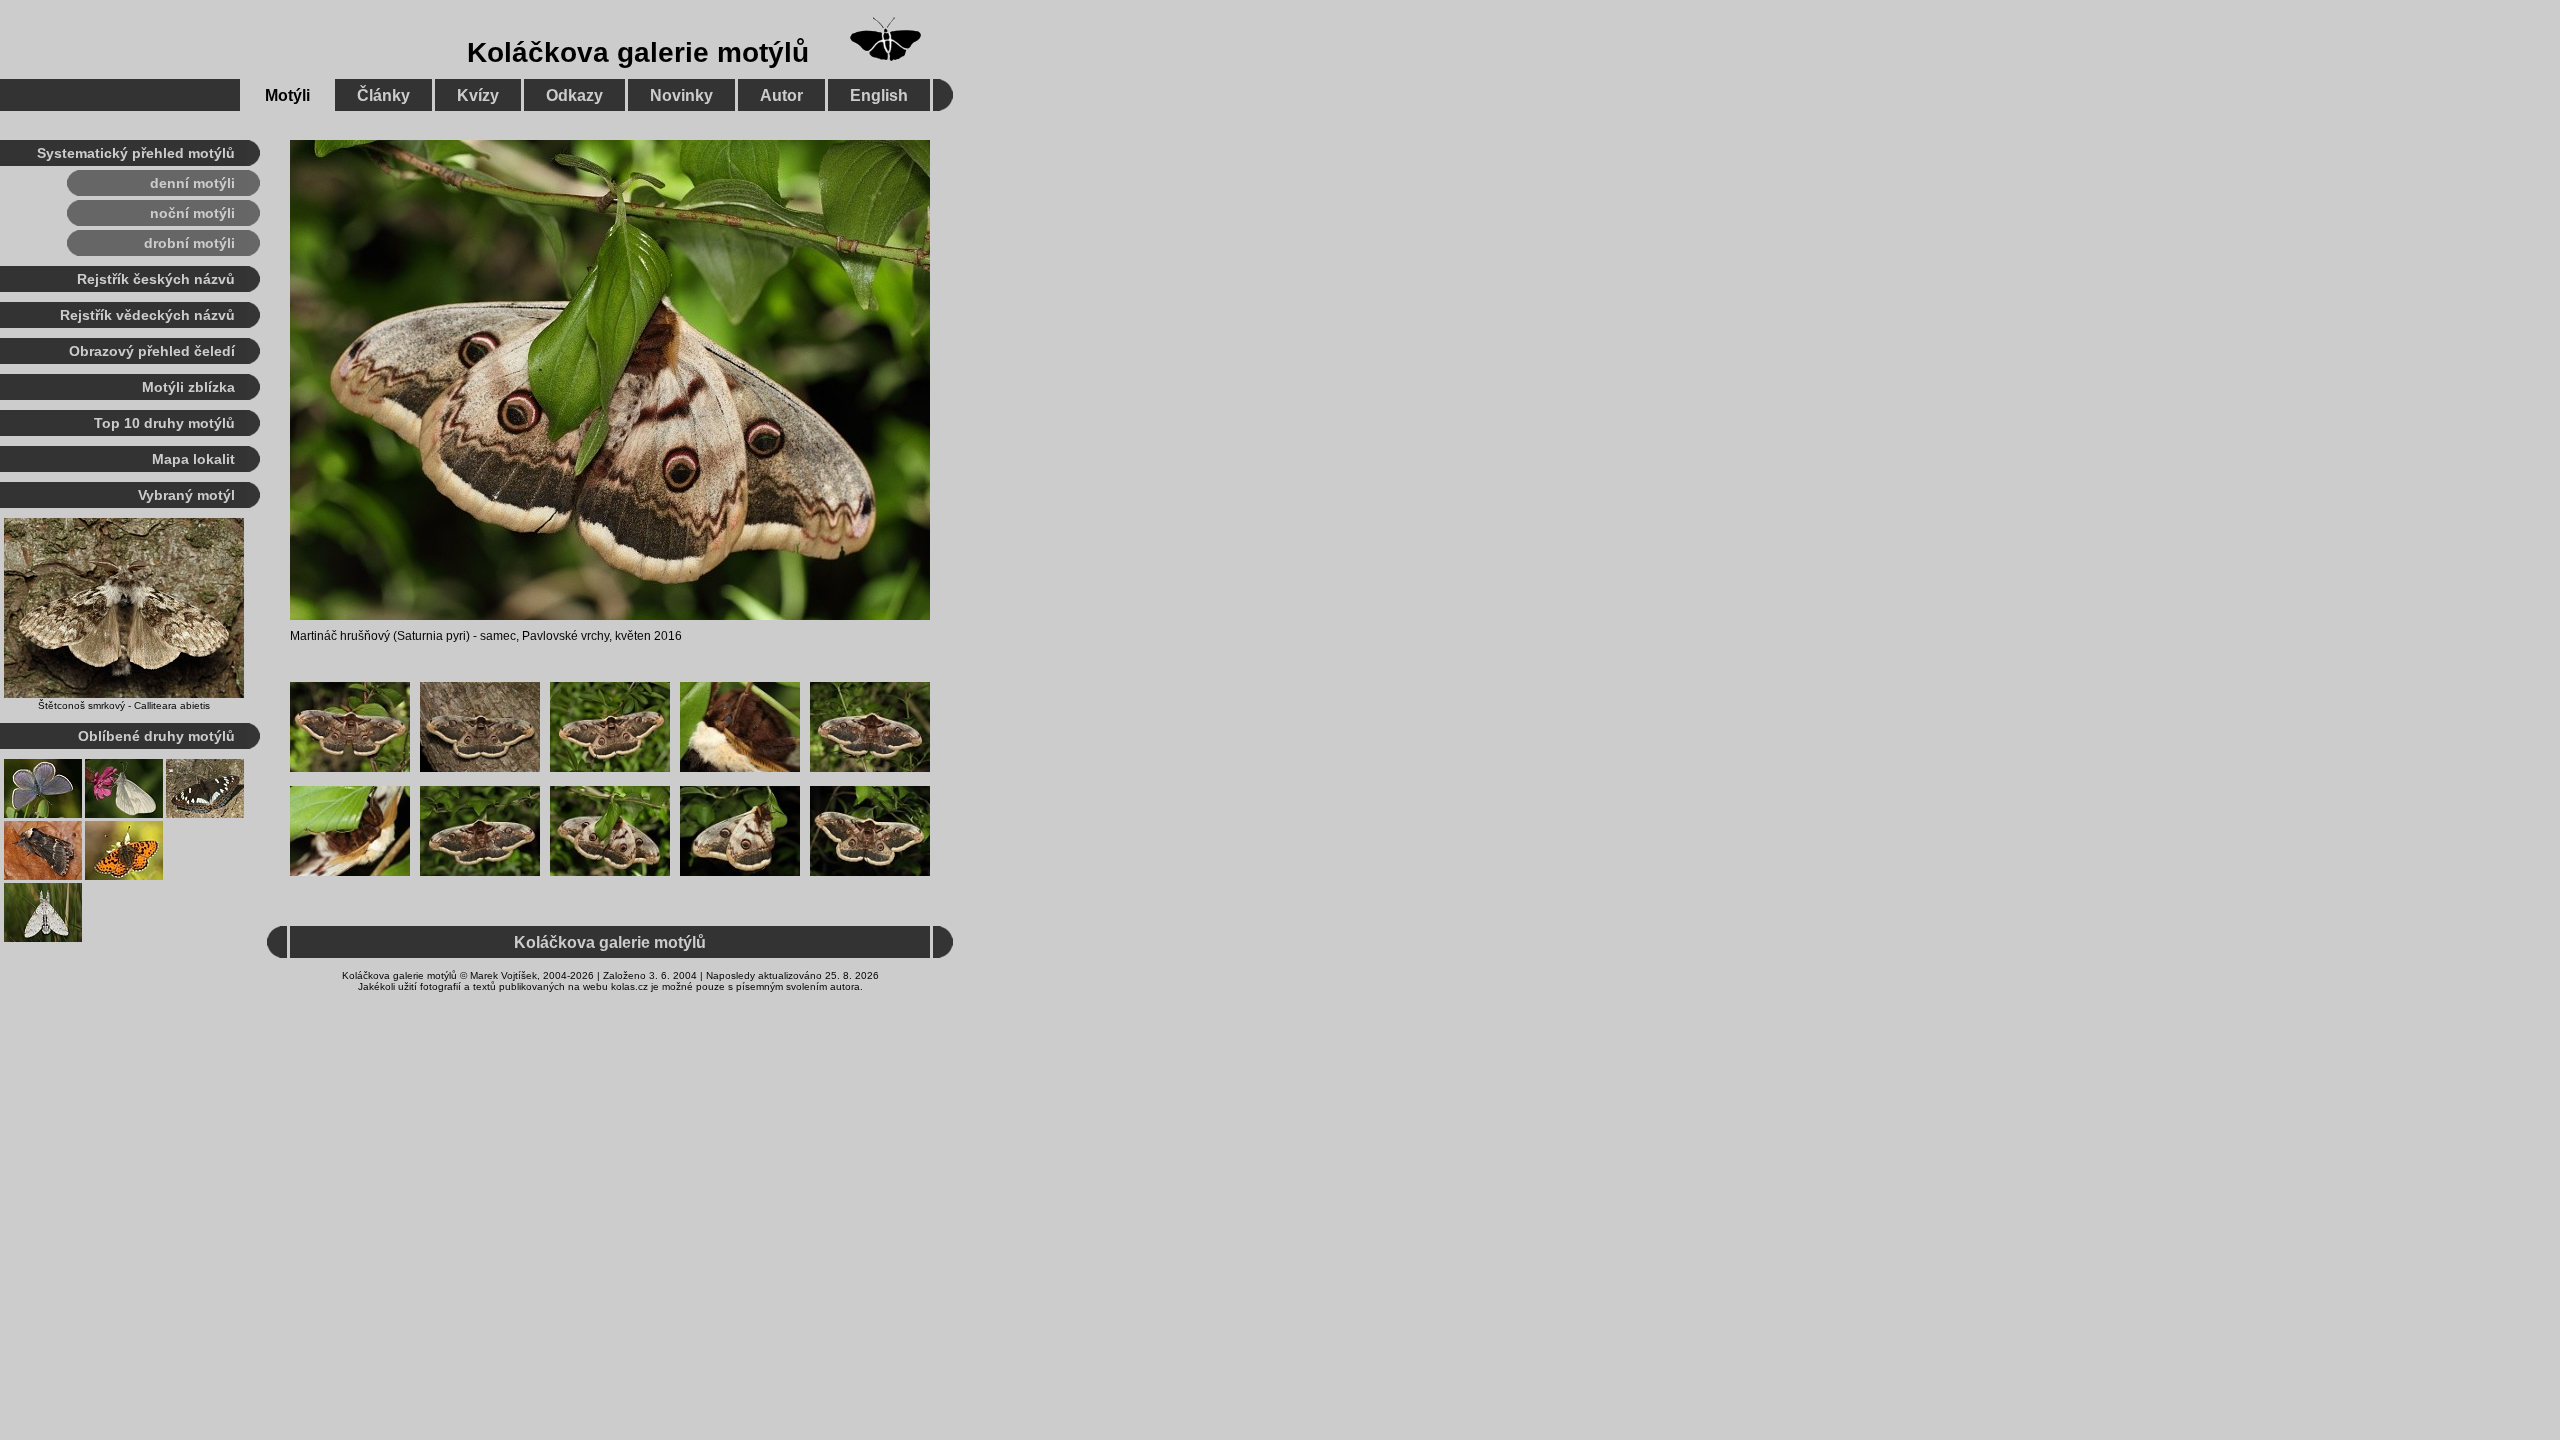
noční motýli (192, 213)
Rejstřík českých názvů (156, 279)
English (879, 95)
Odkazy (574, 95)
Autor (781, 95)
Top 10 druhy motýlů (164, 423)
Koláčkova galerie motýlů (638, 52)
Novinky (681, 95)
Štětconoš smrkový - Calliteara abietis (124, 705)
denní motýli (192, 183)
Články (383, 95)
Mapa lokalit (193, 459)
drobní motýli (189, 243)
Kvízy (478, 95)
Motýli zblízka (188, 387)
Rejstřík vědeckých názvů (147, 315)
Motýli (287, 95)
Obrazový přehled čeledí (152, 351)
